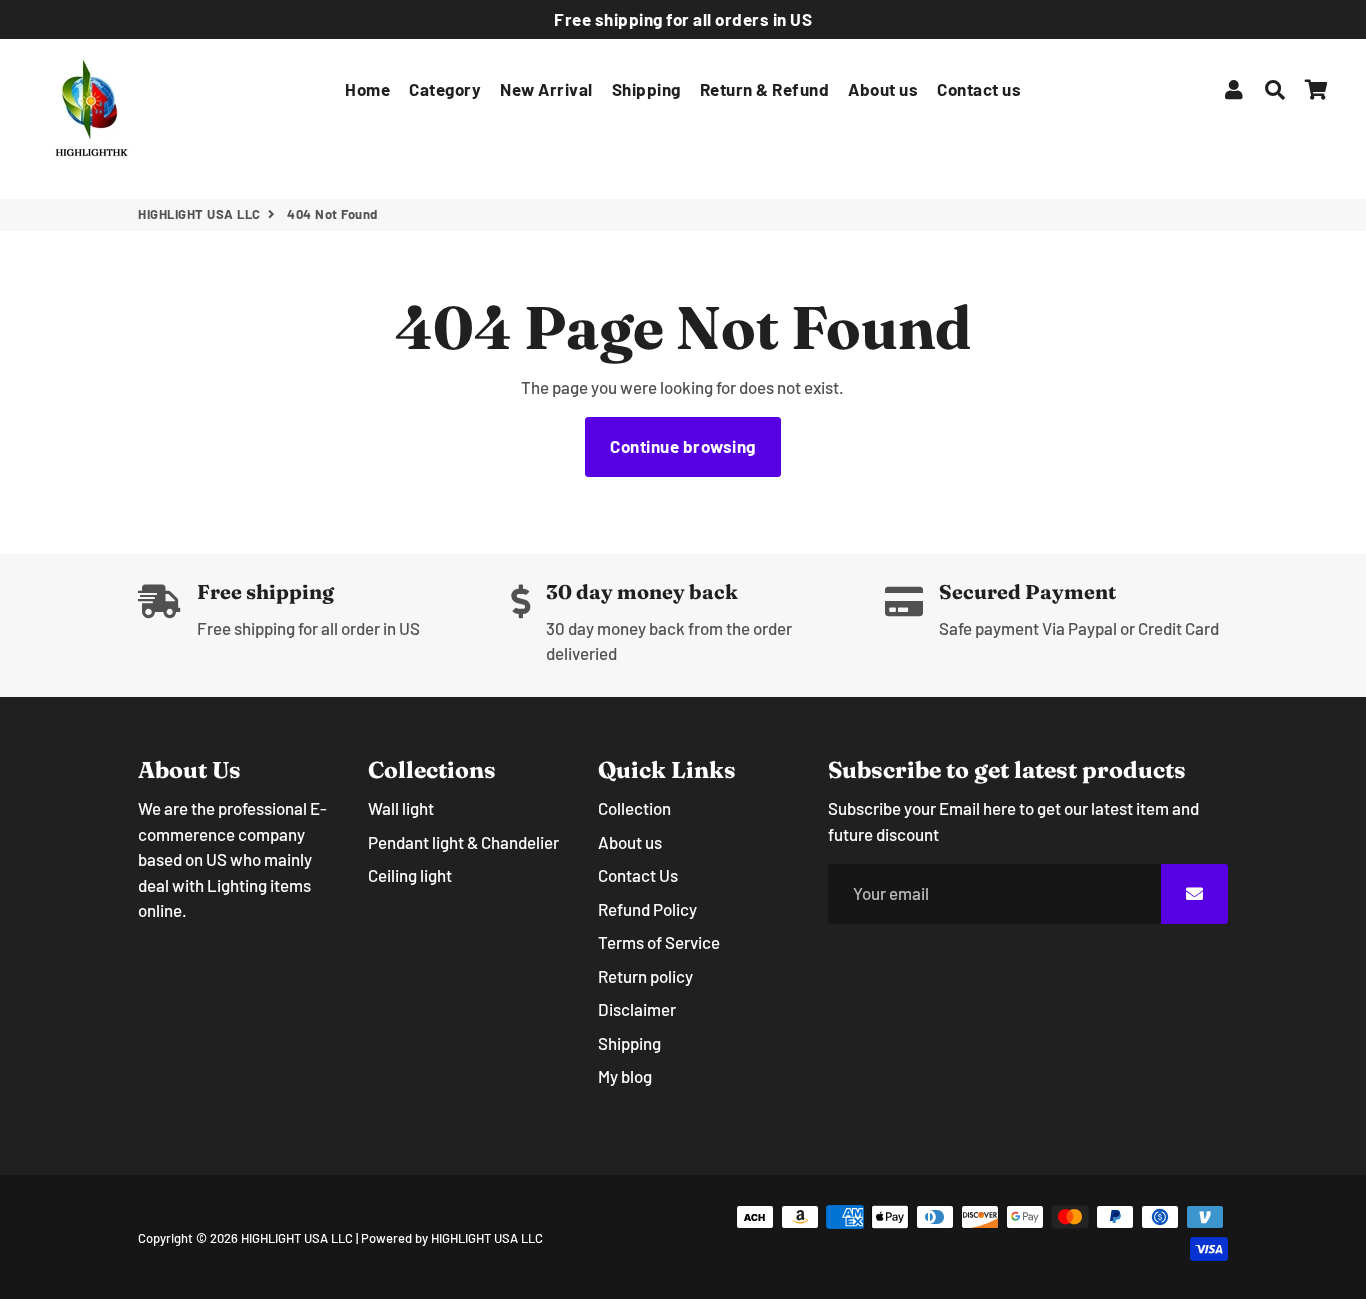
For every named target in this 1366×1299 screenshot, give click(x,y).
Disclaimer (637, 1009)
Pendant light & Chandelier (463, 842)
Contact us (979, 89)
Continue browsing (683, 446)
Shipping (646, 89)
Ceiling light (410, 875)
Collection (634, 808)
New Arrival (546, 89)
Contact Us (638, 875)
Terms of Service (659, 942)
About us (883, 89)
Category (445, 89)
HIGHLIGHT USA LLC (199, 214)
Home (367, 89)
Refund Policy (647, 909)
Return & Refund (765, 89)
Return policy (645, 976)
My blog (625, 1076)
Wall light (401, 808)
